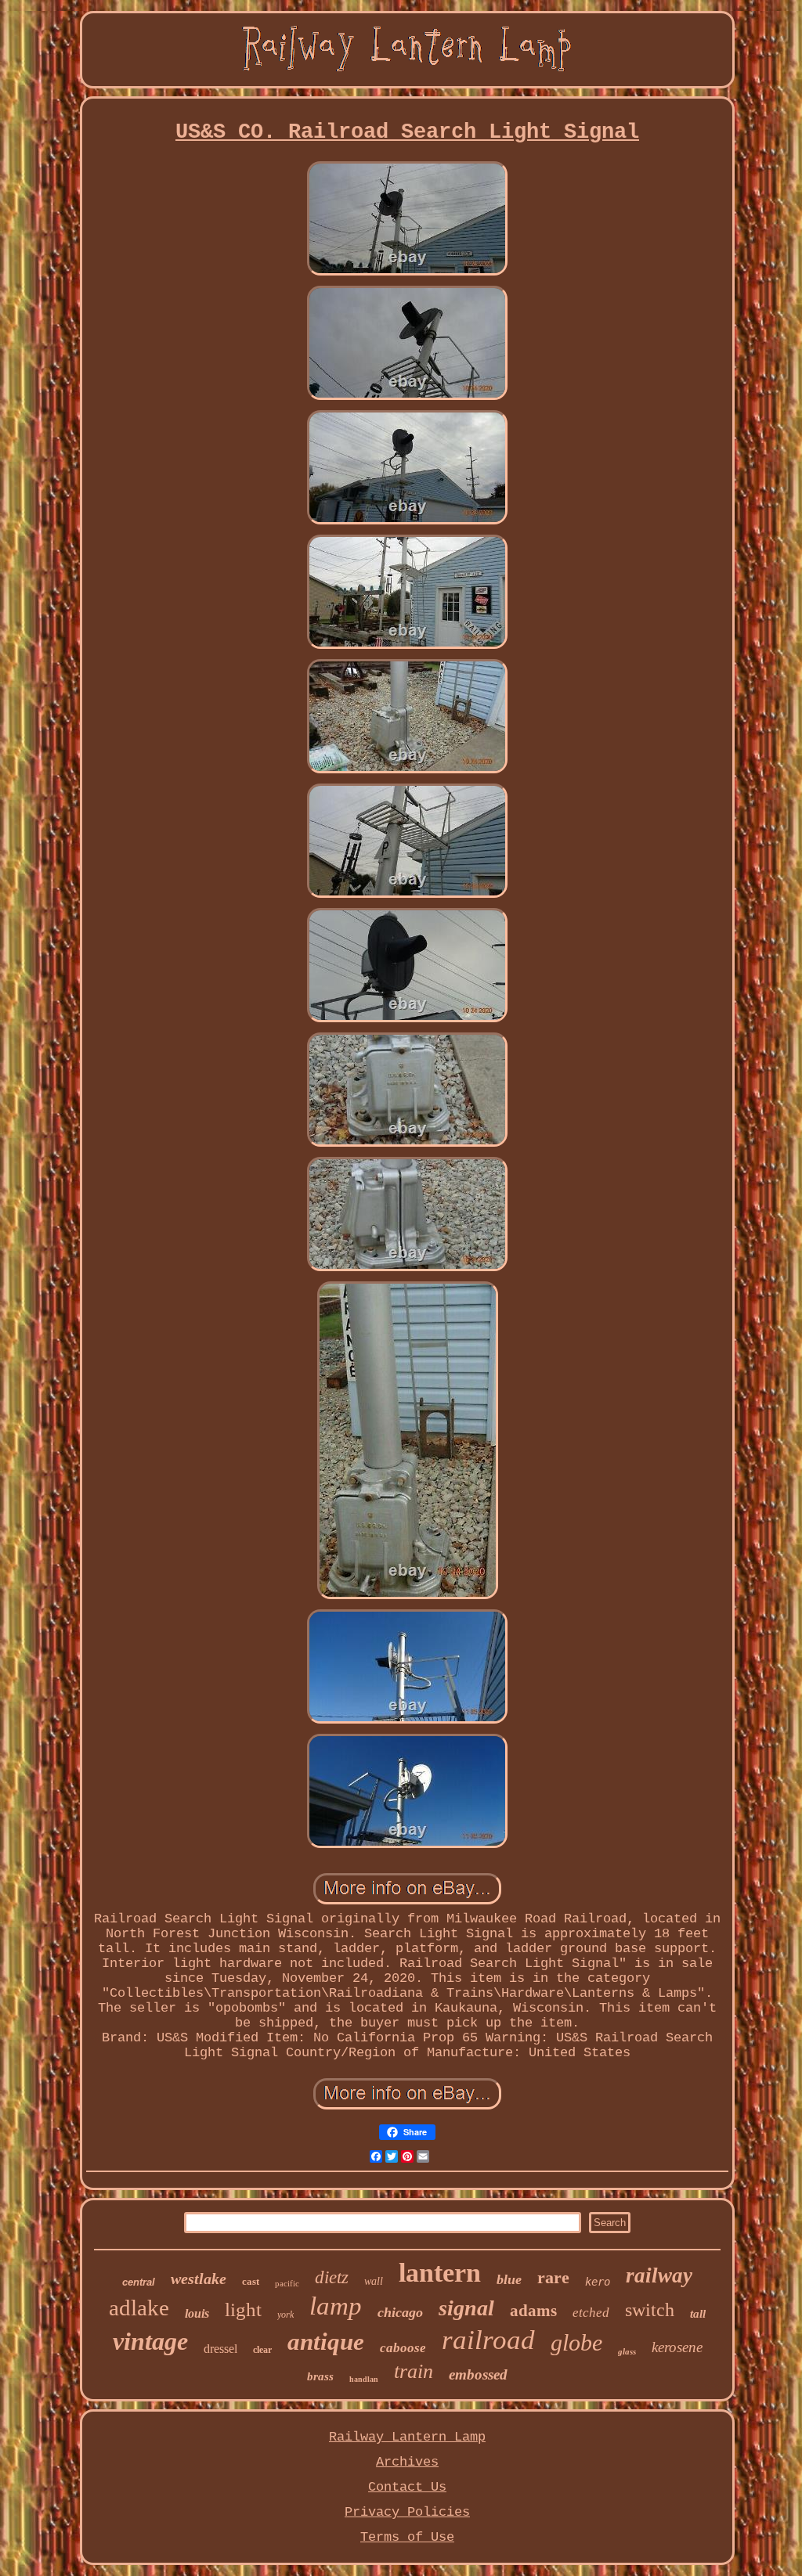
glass (627, 2351)
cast (251, 2281)
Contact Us (407, 2487)
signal (466, 2308)
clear (262, 2350)
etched (591, 2313)
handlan (364, 2379)
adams (533, 2311)
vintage (150, 2341)
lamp (336, 2306)
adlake (139, 2308)
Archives (407, 2462)
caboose (403, 2348)
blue (509, 2279)
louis (197, 2313)
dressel (220, 2349)
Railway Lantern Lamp (407, 2437)
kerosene (677, 2347)
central (139, 2282)
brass (320, 2376)
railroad (488, 2340)
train (414, 2371)
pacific (287, 2283)
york (285, 2315)
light (243, 2309)
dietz (332, 2277)
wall (374, 2281)
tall (698, 2314)
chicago (400, 2312)
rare (553, 2277)
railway (659, 2275)
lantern (440, 2273)
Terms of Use (407, 2537)
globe (576, 2342)
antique (326, 2342)
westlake (199, 2279)
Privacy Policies (407, 2512)
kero (598, 2282)
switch (650, 2310)
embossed (478, 2374)
